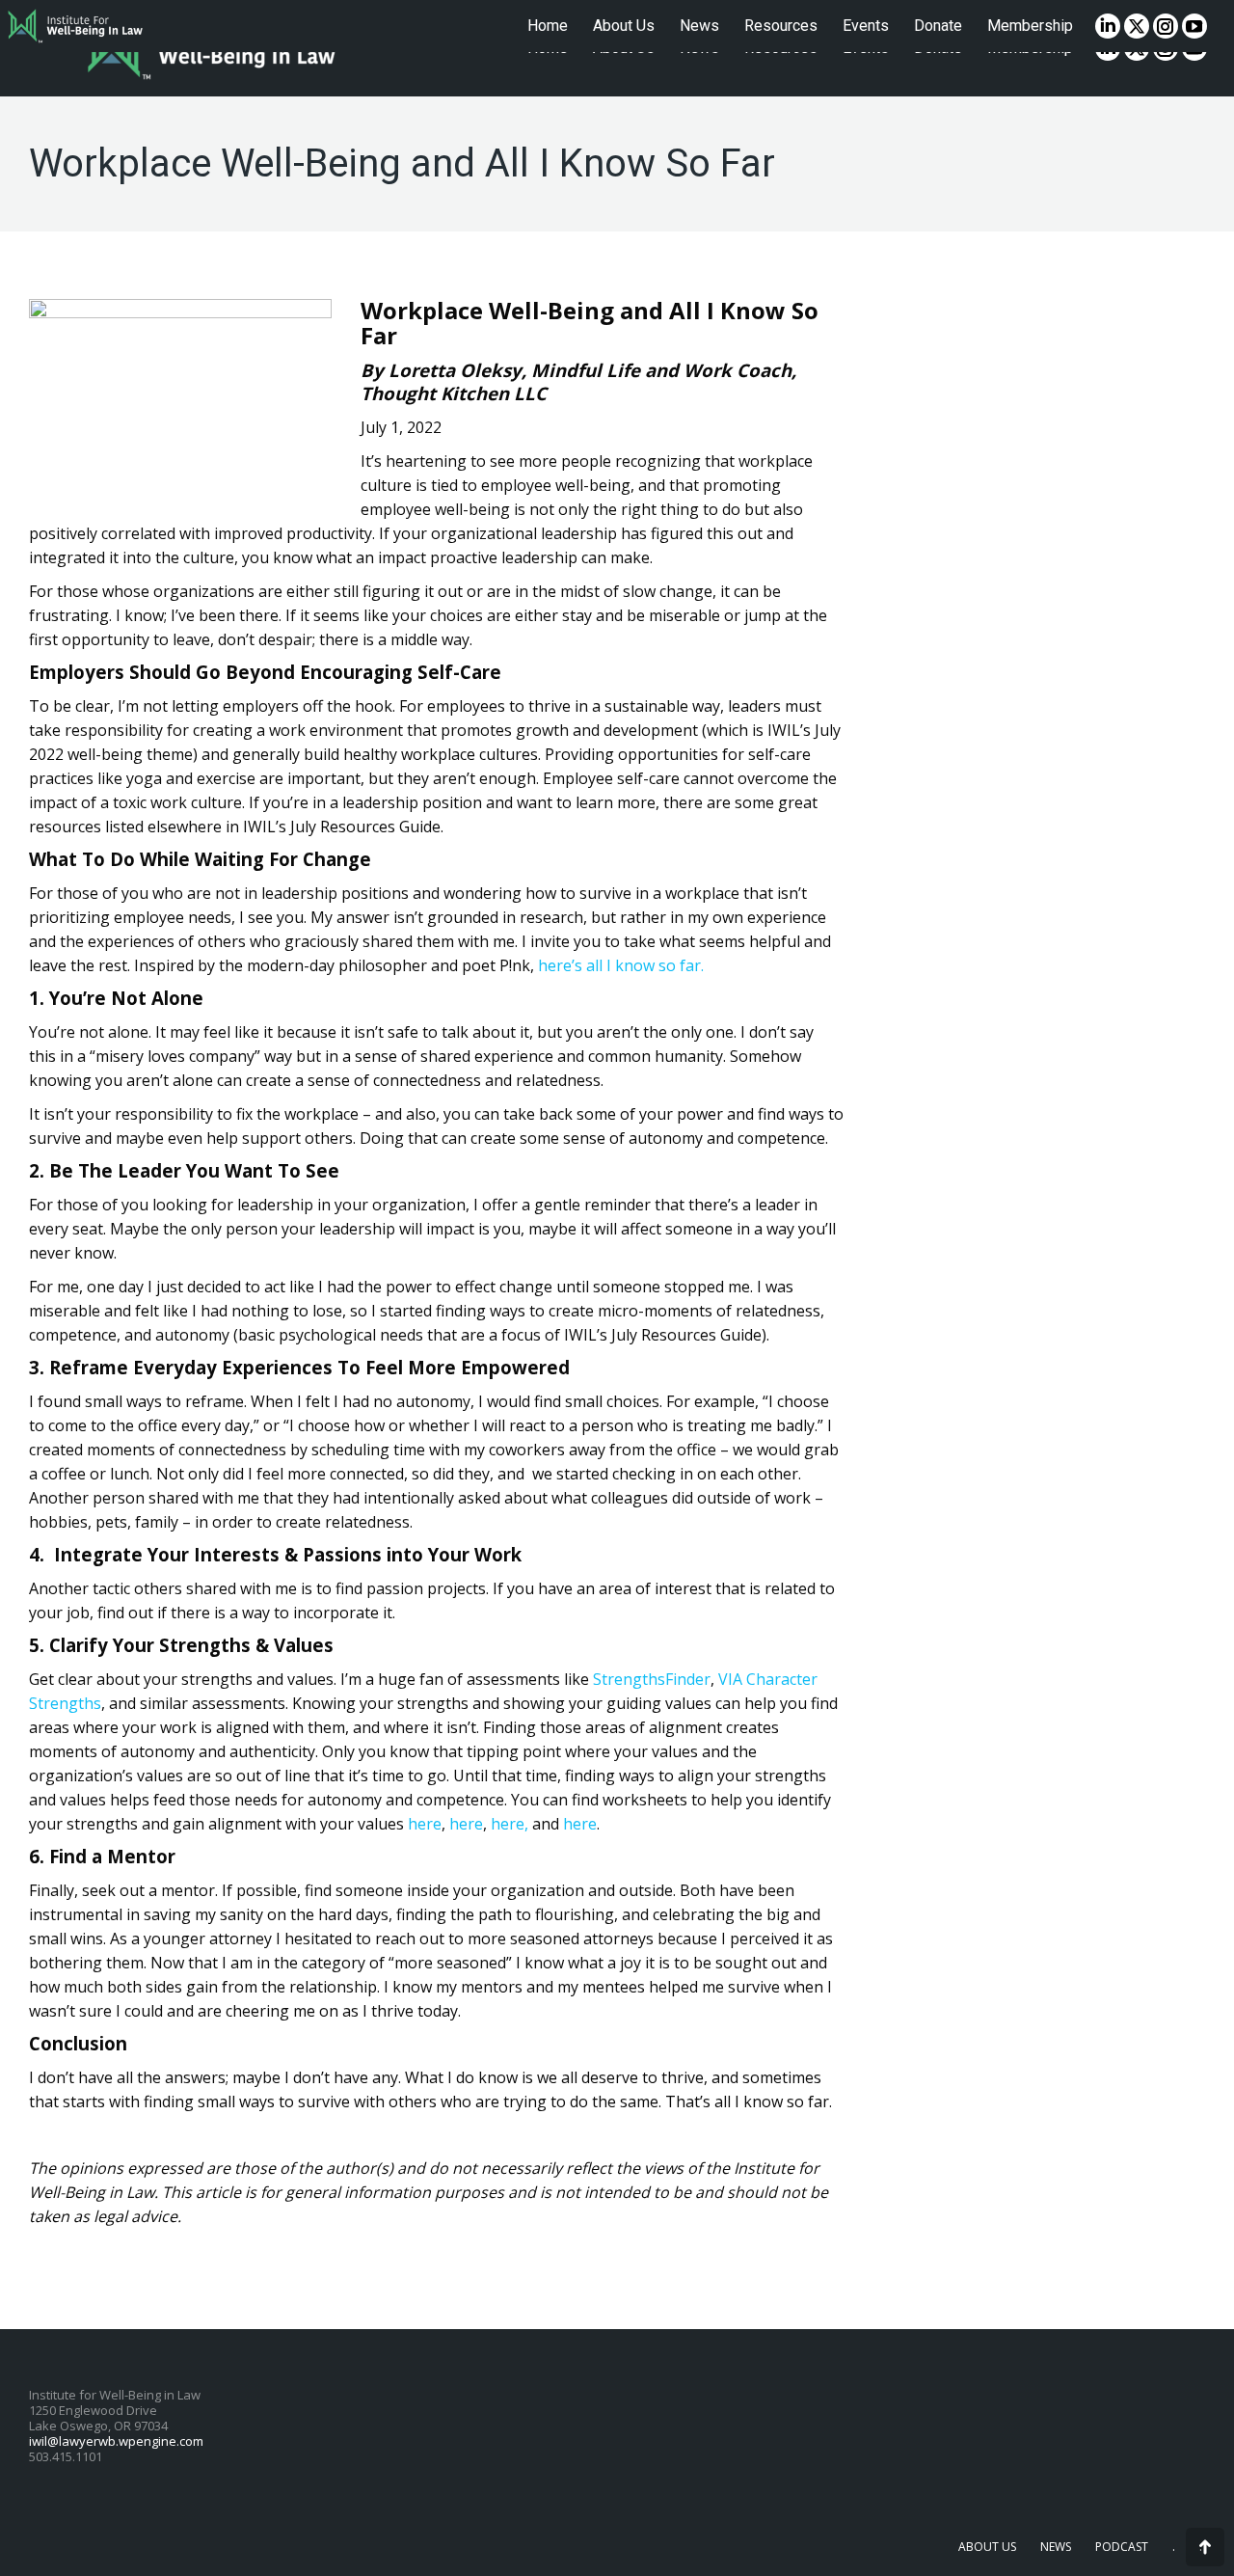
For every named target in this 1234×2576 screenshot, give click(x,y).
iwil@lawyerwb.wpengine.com (116, 2441)
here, (510, 1824)
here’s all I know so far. (621, 965)
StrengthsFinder (652, 1679)
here (425, 1824)
